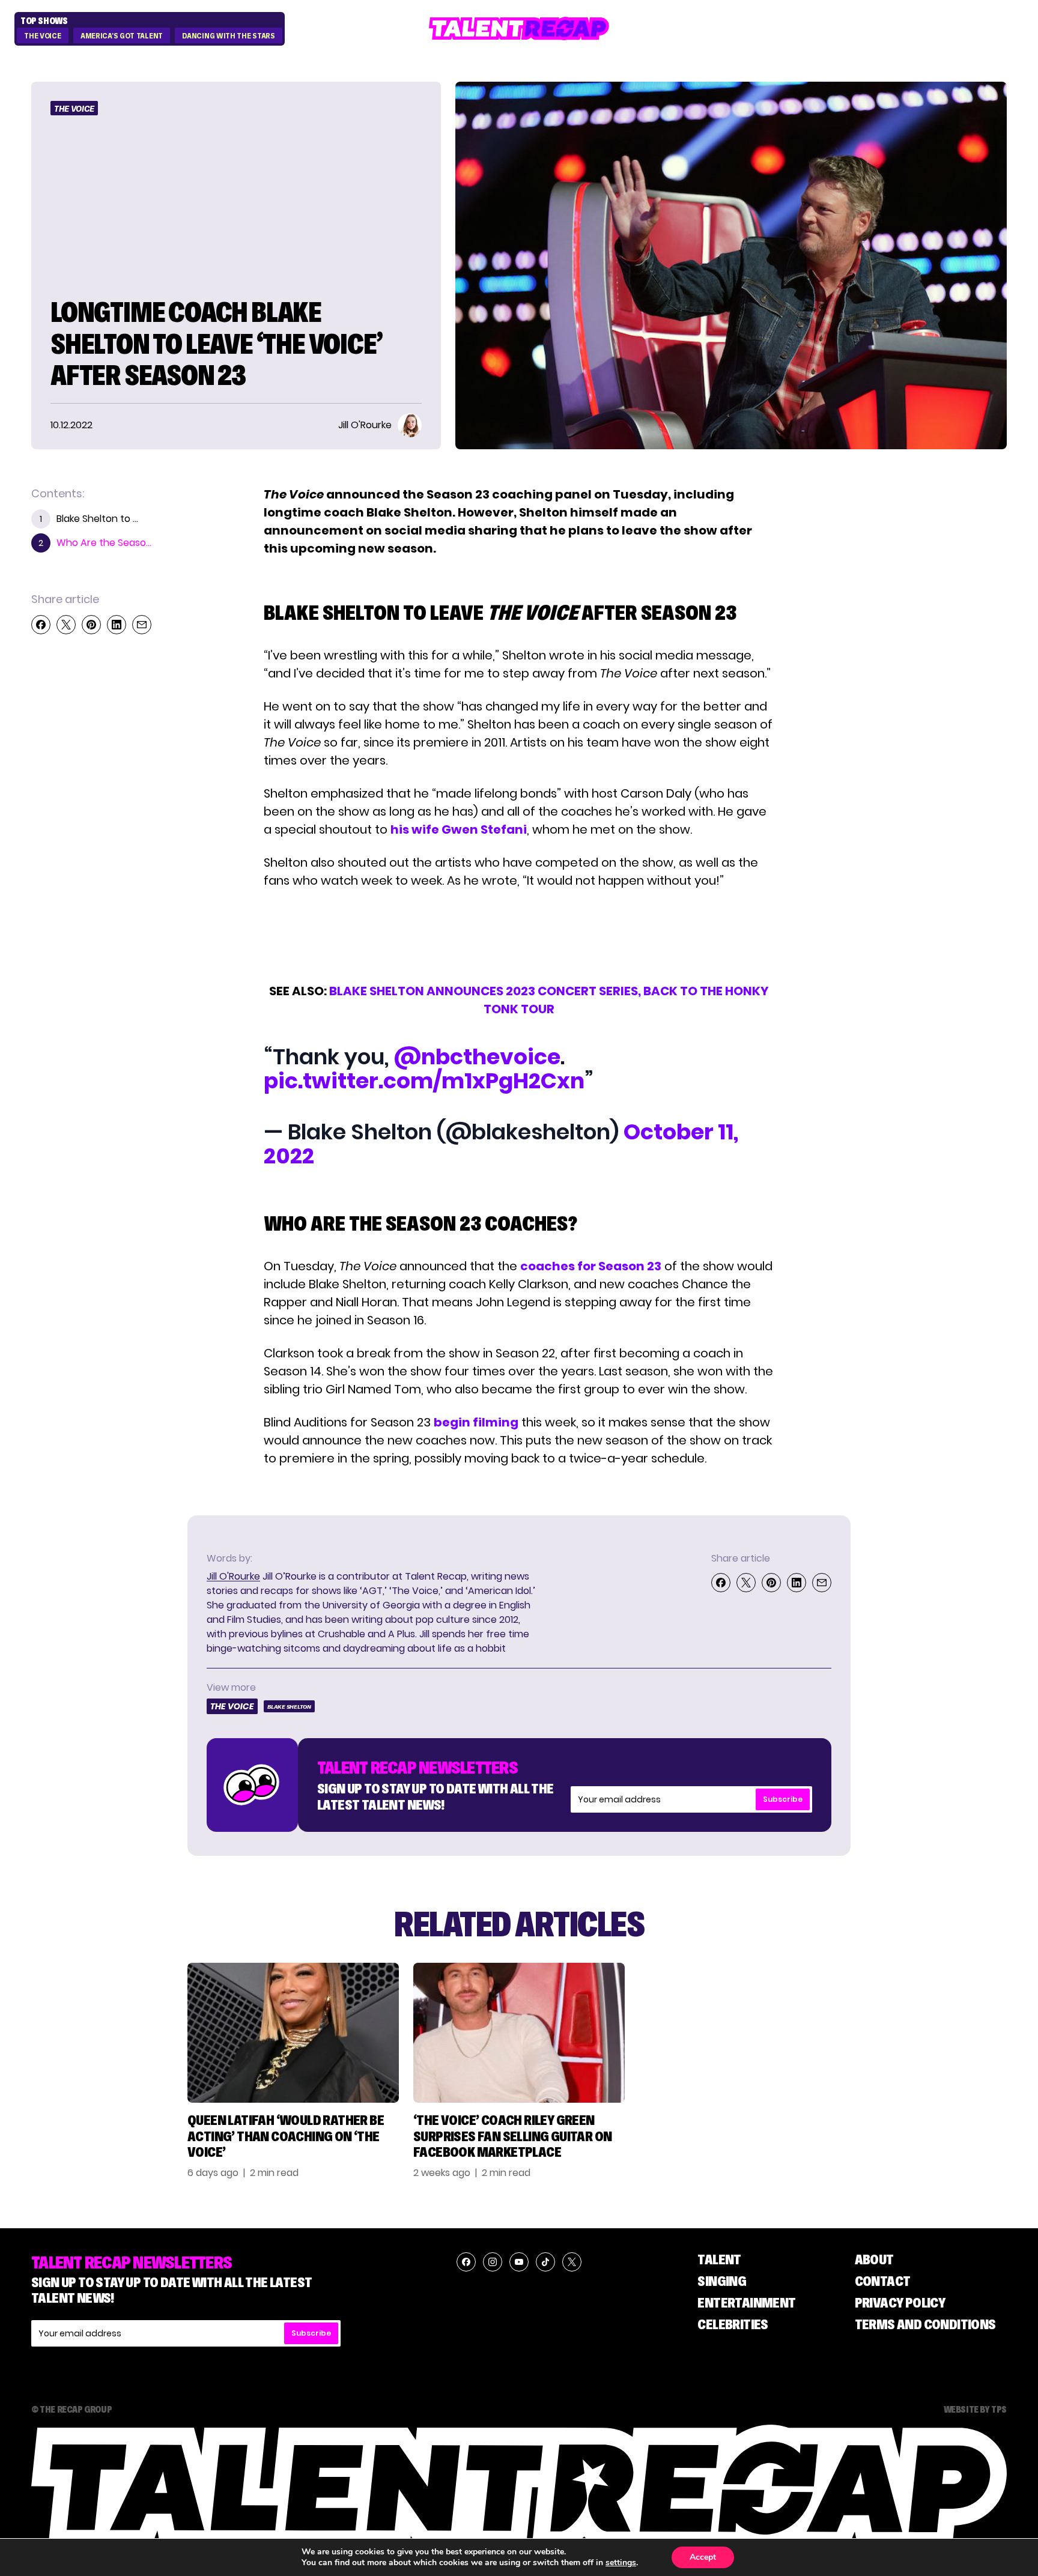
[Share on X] (66, 625)
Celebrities (733, 2324)
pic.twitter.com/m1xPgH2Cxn (424, 1081)
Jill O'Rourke (233, 1576)
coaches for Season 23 (591, 1266)
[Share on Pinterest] (91, 625)
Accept (703, 2557)
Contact (883, 2281)
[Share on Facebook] (41, 625)
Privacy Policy (900, 2302)
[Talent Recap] (519, 29)
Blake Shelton (289, 1707)
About (874, 2259)
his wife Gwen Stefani (459, 829)
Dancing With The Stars (228, 36)
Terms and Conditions (925, 2324)
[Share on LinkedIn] (117, 625)
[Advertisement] (518, 936)
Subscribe (783, 1799)
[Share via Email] (142, 625)
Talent (719, 2259)
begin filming (476, 1422)
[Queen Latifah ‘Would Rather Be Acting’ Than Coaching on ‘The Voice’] (293, 2033)
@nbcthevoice (477, 1057)
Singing (722, 2281)
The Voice (42, 36)
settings (621, 2563)
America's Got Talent (122, 36)
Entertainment (746, 2302)
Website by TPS (975, 2409)
